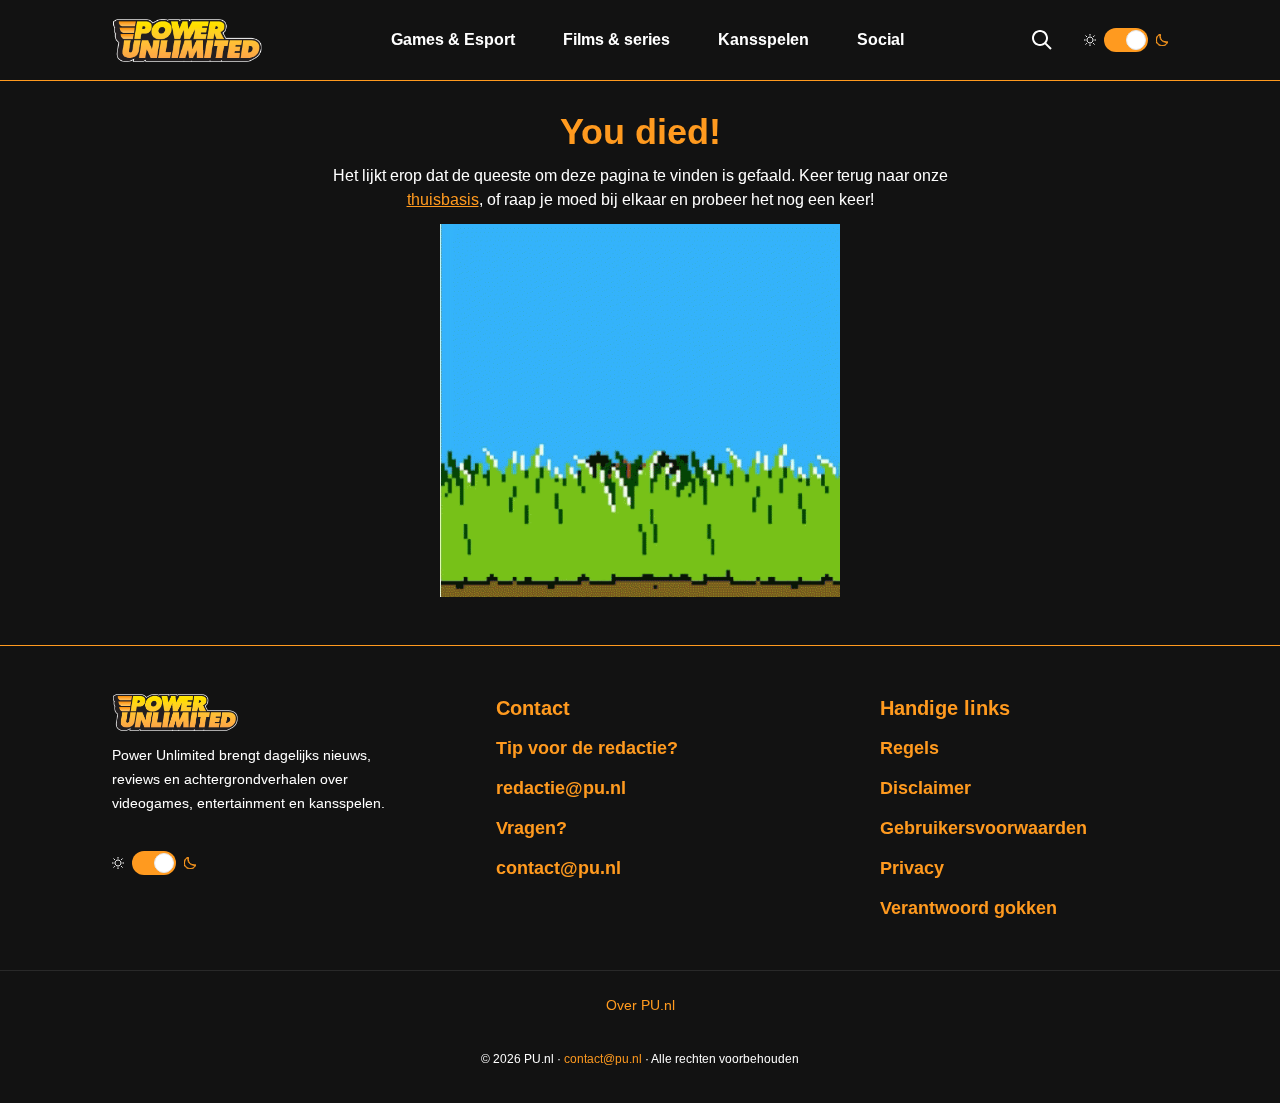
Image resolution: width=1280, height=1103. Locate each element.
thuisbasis (443, 199)
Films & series (616, 39)
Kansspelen (763, 39)
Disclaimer (925, 788)
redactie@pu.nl (561, 788)
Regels (909, 748)
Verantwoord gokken (968, 908)
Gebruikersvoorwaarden (983, 828)
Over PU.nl (640, 1005)
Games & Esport (453, 39)
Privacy (912, 868)
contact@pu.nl (558, 868)
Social (880, 39)
